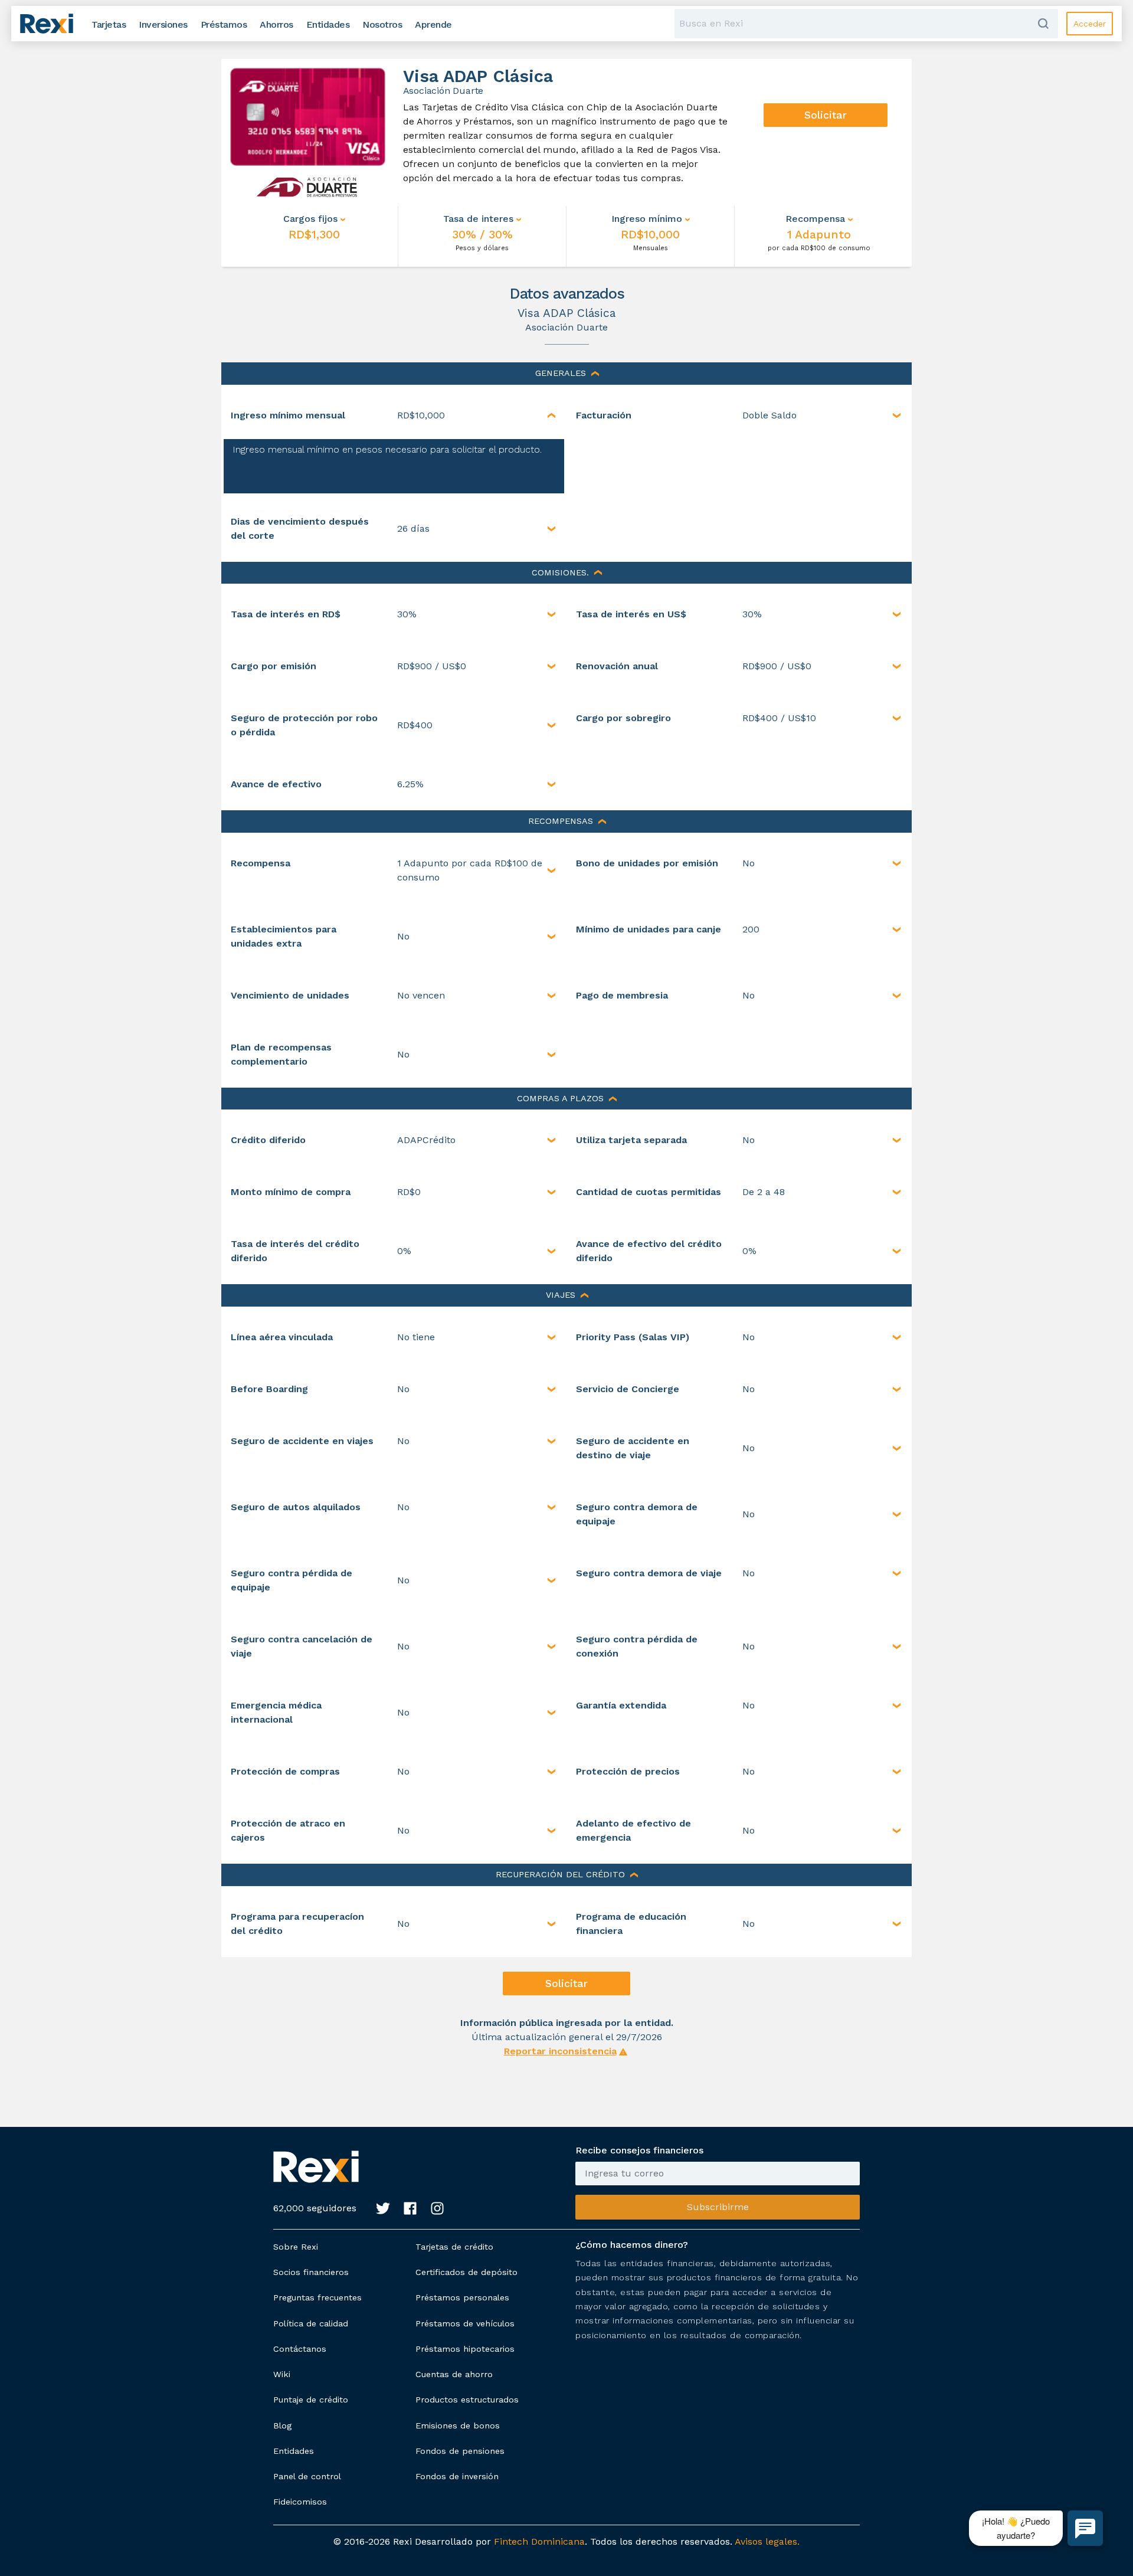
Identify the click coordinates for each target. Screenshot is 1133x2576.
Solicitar (826, 115)
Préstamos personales (462, 2297)
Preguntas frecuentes (317, 2297)
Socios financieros (311, 2272)
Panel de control (307, 2476)
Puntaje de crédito (311, 2400)
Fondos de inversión (457, 2476)
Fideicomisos (300, 2502)
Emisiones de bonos (458, 2426)
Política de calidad (311, 2323)
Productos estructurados (467, 2400)
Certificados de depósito (466, 2272)
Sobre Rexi (296, 2247)
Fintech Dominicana (539, 2541)
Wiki (282, 2374)
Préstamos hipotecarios (465, 2349)
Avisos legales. (767, 2541)
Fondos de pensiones (460, 2451)
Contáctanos (300, 2349)
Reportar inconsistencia (560, 2051)
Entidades (294, 2451)
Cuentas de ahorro (454, 2374)
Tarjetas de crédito (454, 2247)
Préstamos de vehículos (465, 2323)
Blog (282, 2426)
